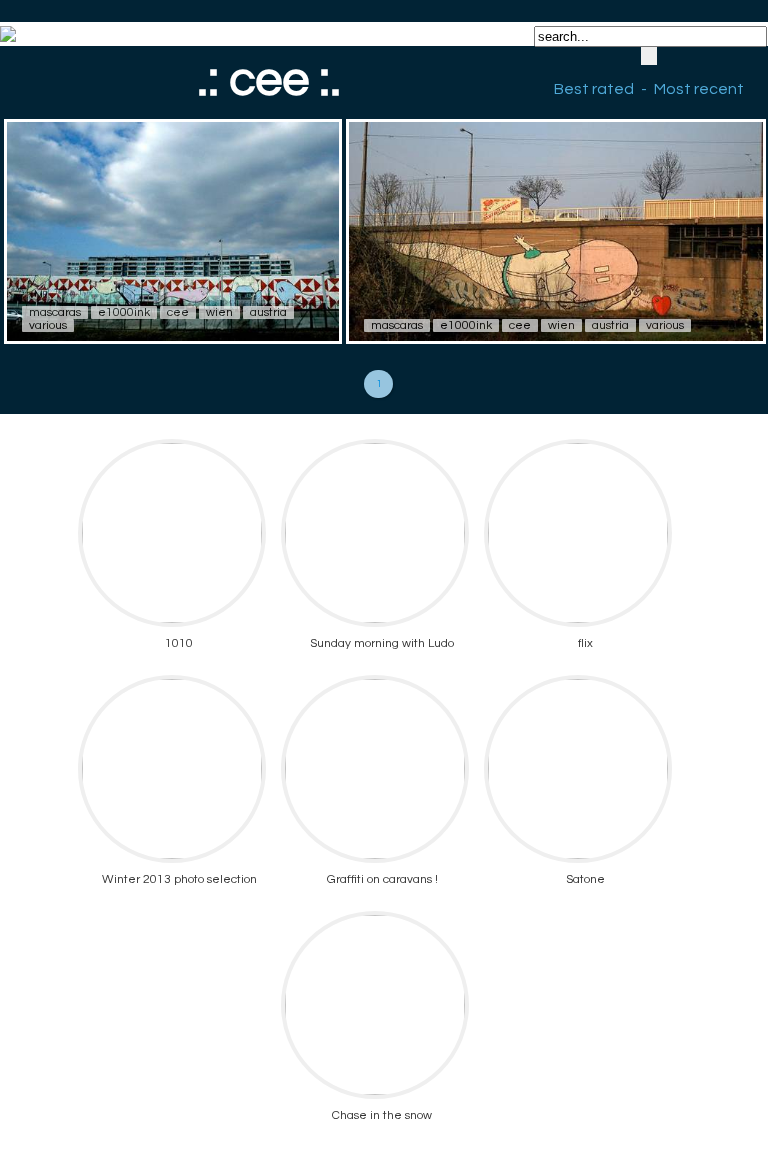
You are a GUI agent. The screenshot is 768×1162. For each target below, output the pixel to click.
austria (268, 312)
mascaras (55, 312)
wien (219, 312)
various (48, 325)
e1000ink (124, 312)
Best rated (594, 89)
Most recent (699, 89)
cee (178, 312)
